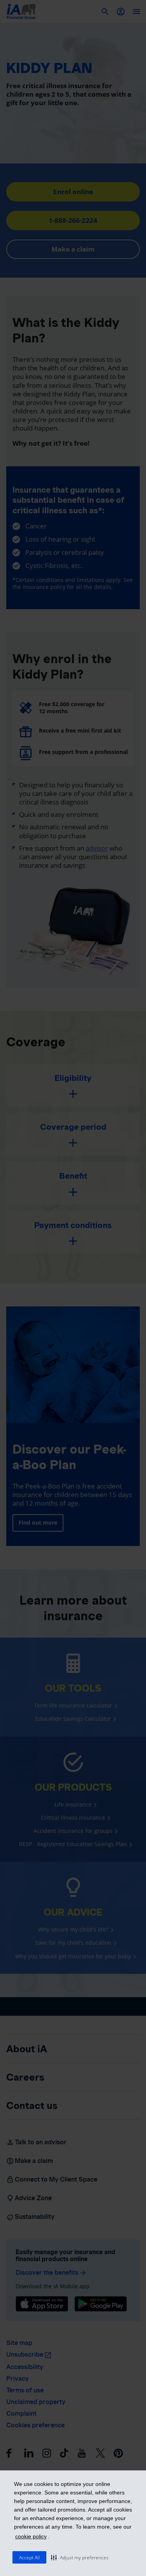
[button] (80, 2557)
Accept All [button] (29, 2558)
